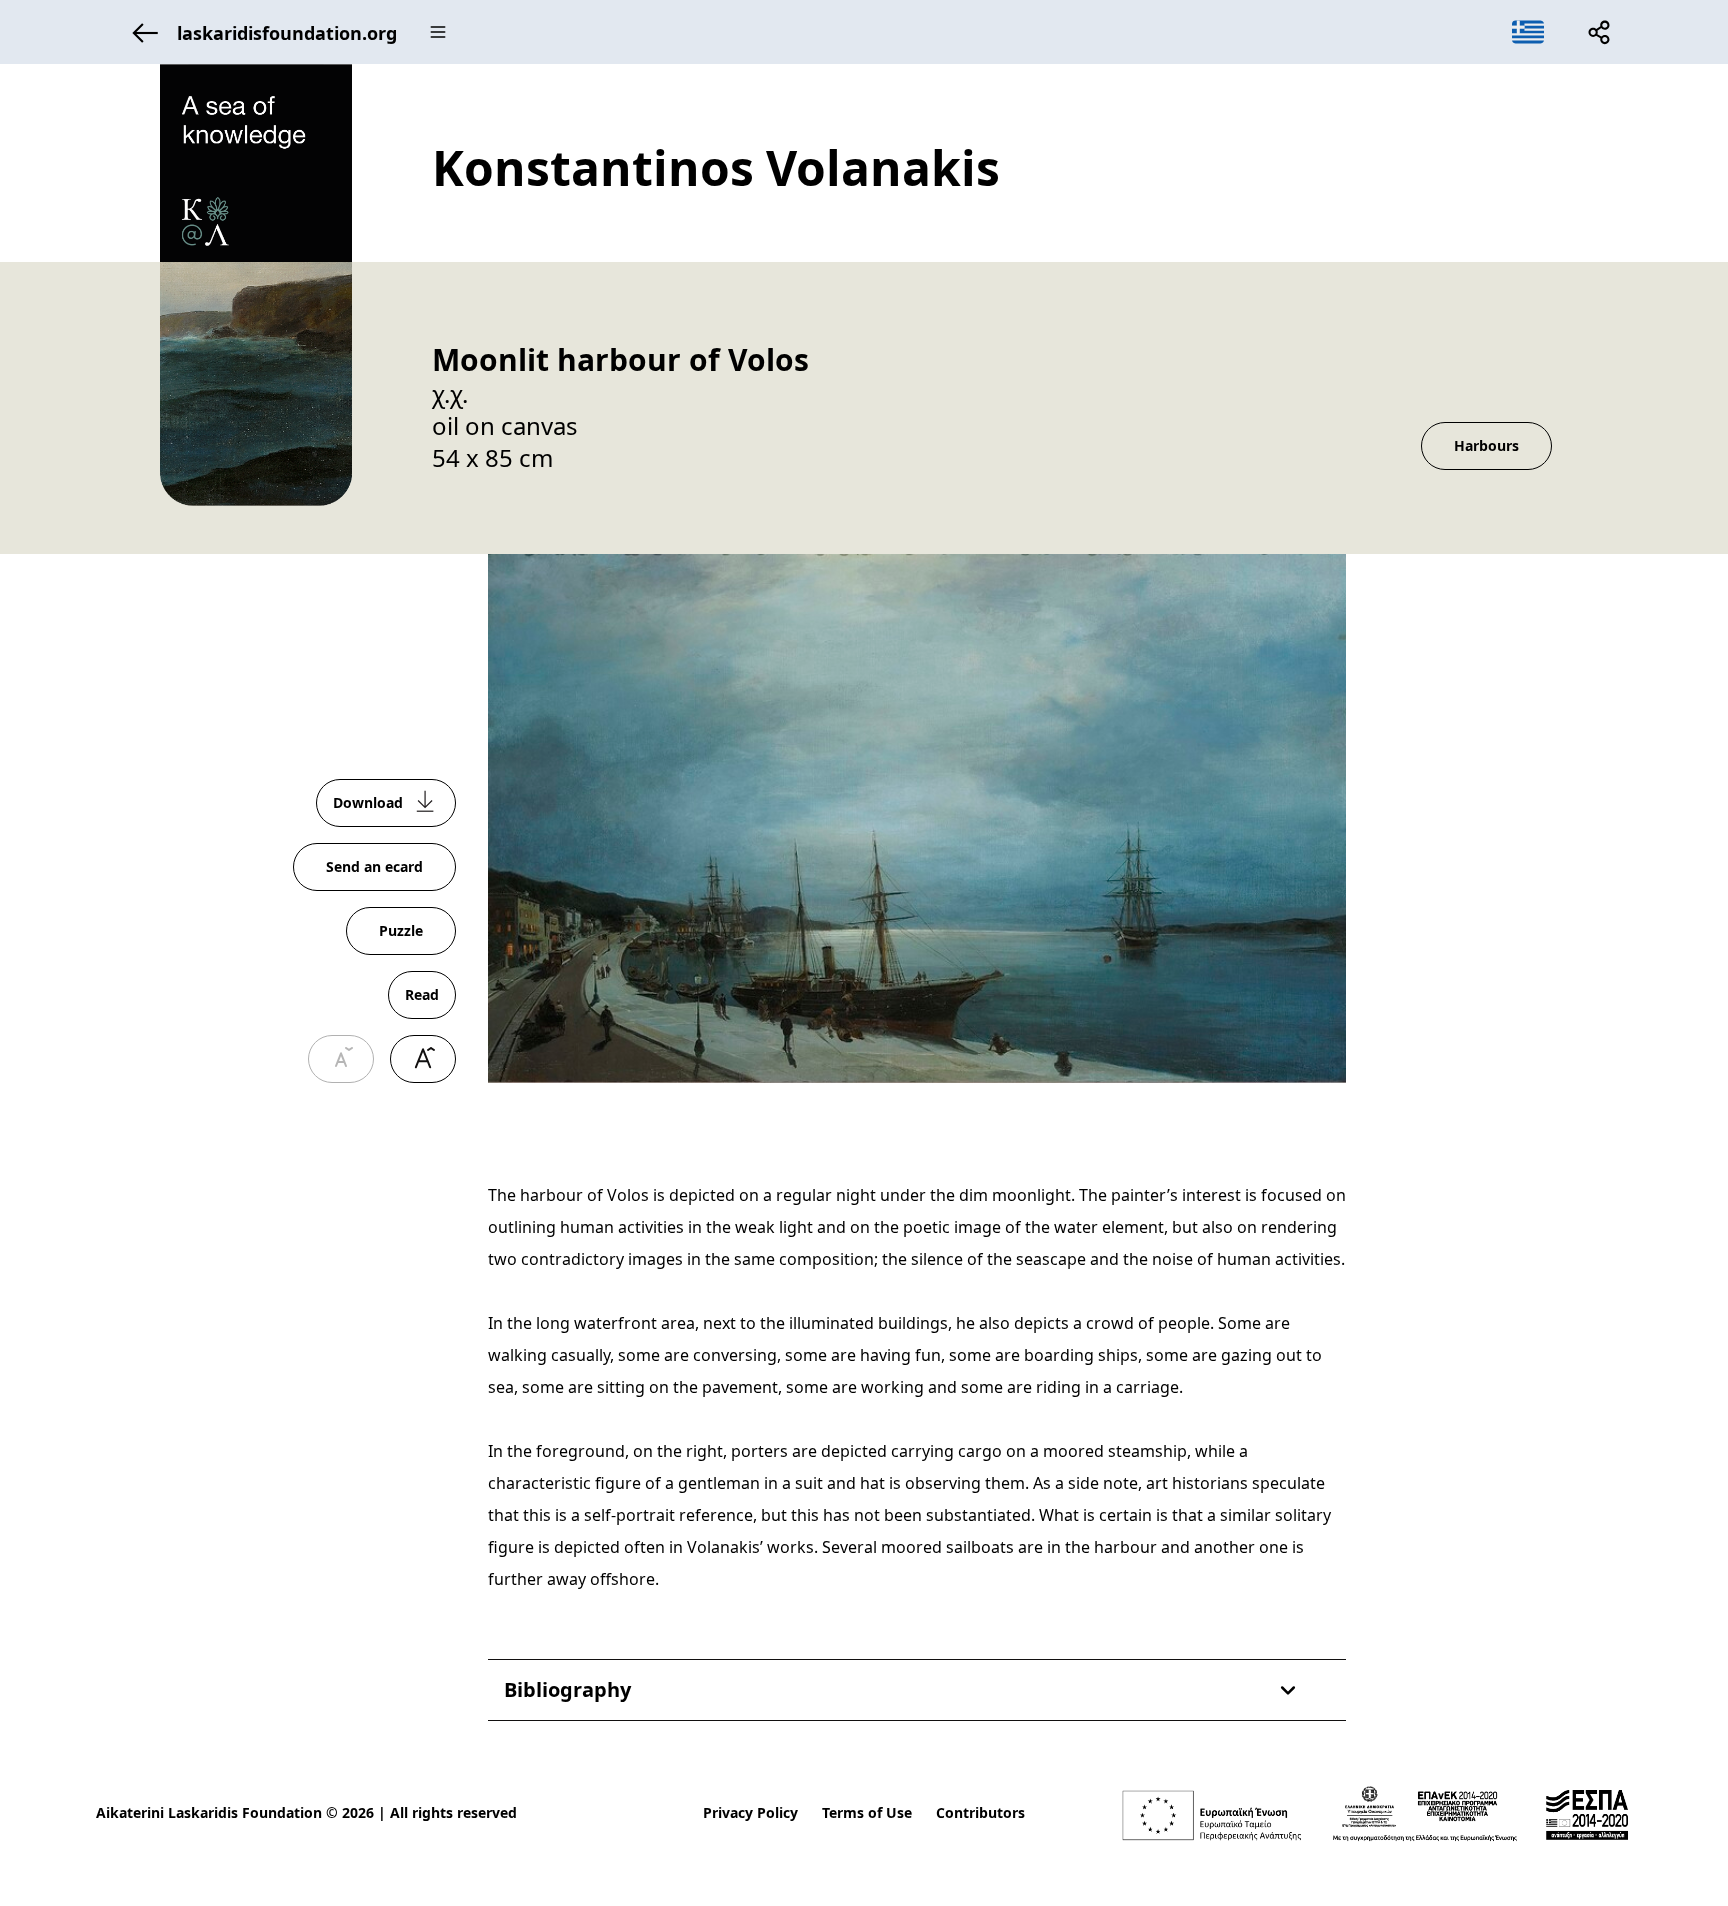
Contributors (980, 1812)
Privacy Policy (750, 1812)
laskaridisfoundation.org (287, 33)
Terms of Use (867, 1812)
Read (422, 994)
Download (368, 802)
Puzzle (401, 930)
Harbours (1486, 445)
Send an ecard (374, 866)
